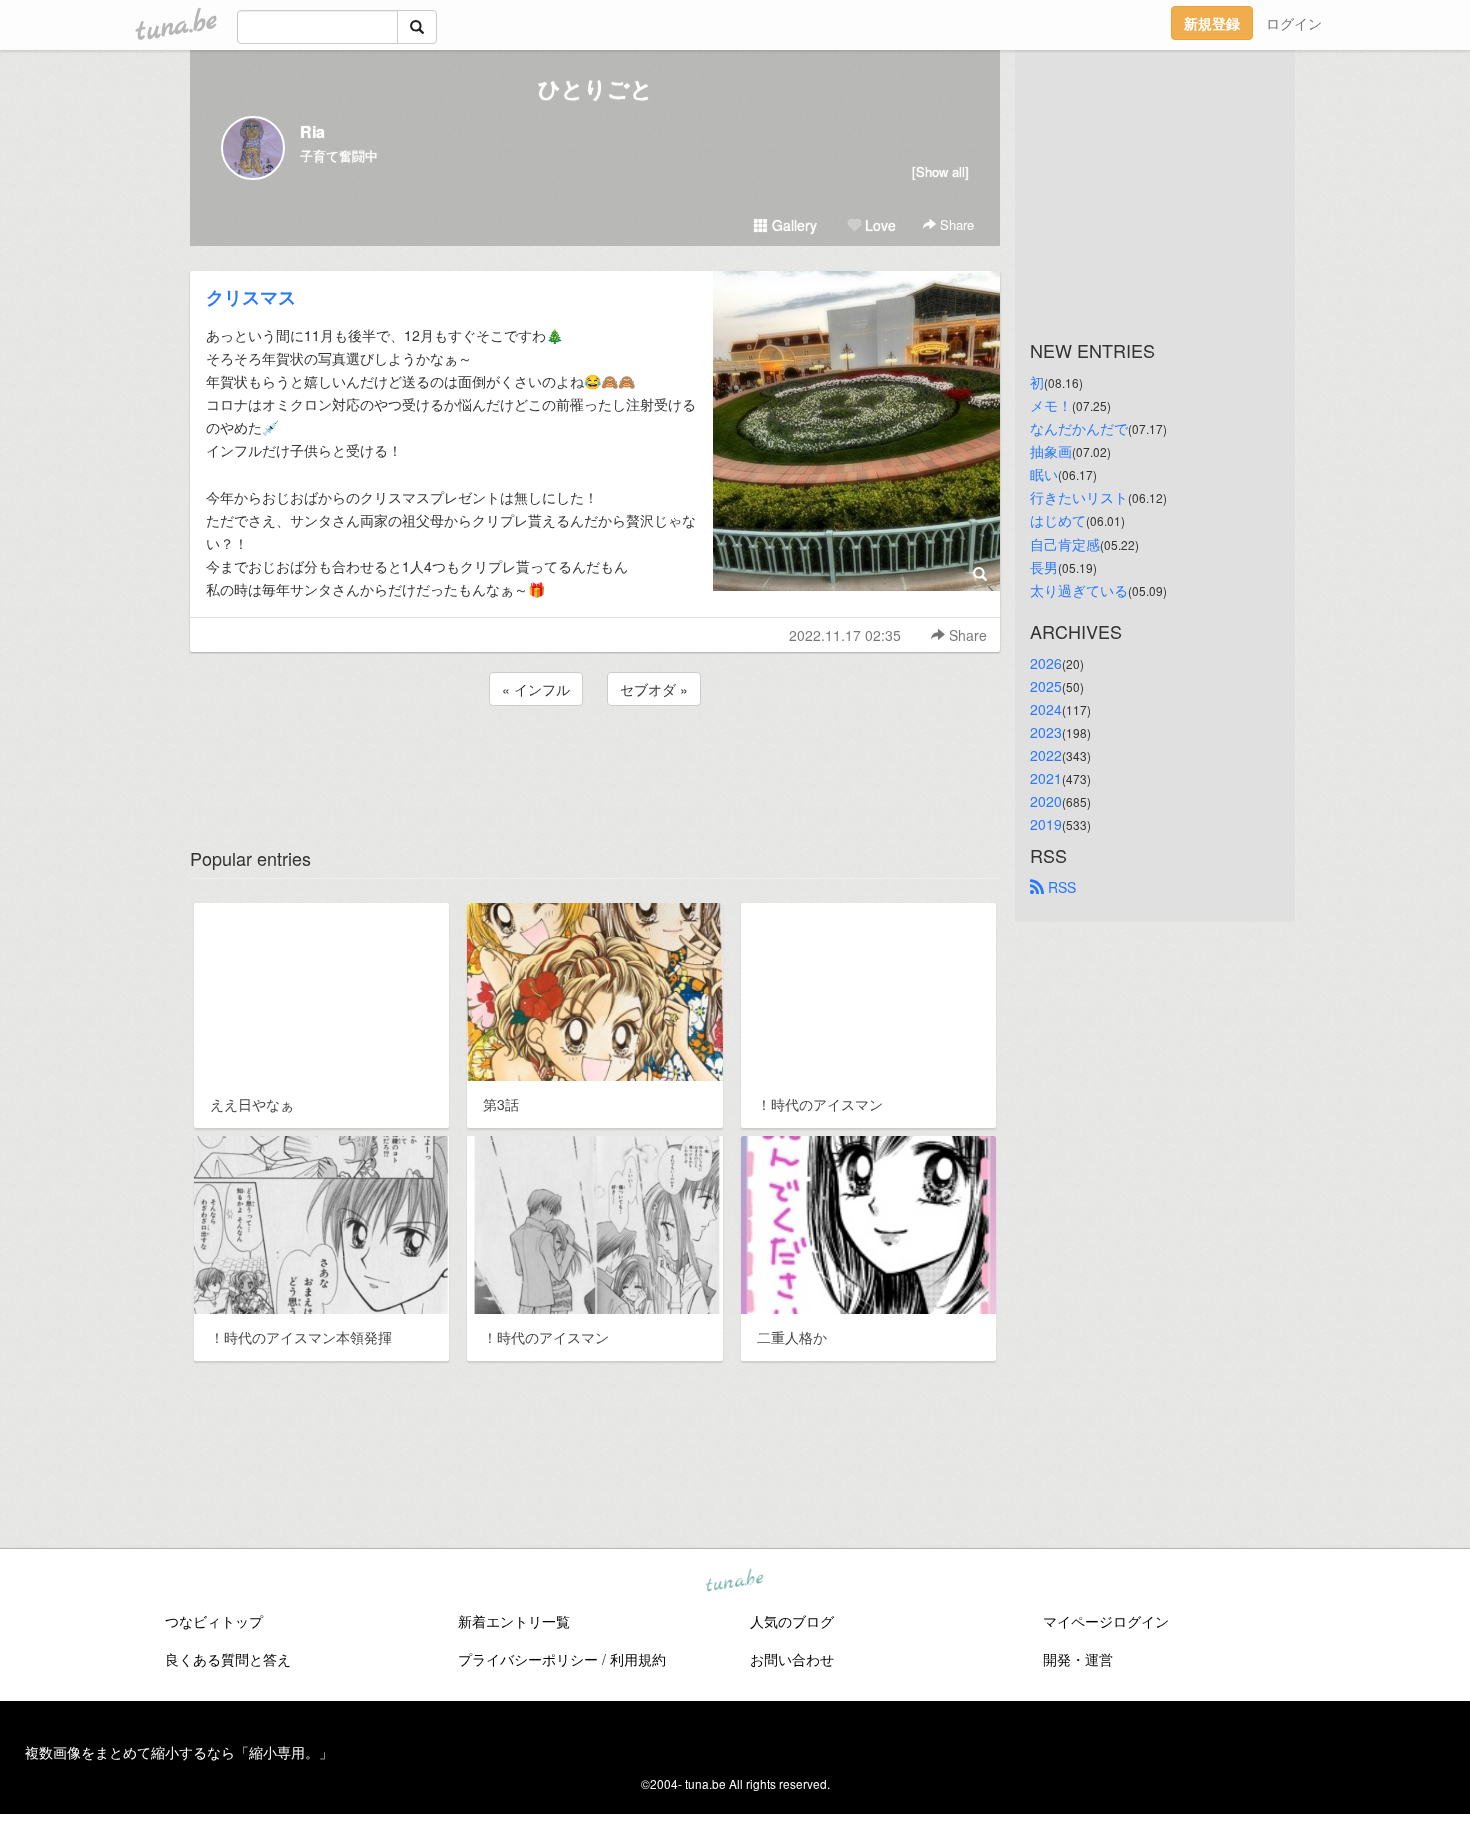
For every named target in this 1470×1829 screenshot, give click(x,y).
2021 (1046, 778)
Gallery (792, 225)
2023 (1046, 732)
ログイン (1294, 23)
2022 (1046, 755)
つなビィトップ (214, 1621)
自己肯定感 (1065, 544)
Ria (312, 131)
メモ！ (1051, 405)
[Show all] (940, 171)
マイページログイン (1106, 1621)
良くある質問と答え (228, 1659)
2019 (1046, 824)
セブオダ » (654, 689)
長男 (1044, 567)
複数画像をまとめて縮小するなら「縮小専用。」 (179, 1752)
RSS (1060, 887)
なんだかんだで (1079, 428)
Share (955, 224)
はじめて (1058, 520)
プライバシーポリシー (528, 1659)
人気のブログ (792, 1621)
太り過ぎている (1079, 590)
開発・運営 (1078, 1659)
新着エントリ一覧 (514, 1621)
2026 (1046, 663)
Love (878, 225)
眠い (1044, 474)
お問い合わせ (792, 1659)
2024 (1046, 709)
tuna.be (734, 1581)
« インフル (536, 689)
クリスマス (251, 297)
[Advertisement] (595, 764)
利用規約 (638, 1659)
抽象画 (1051, 451)
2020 (1046, 801)
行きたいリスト (1079, 497)
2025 (1046, 686)
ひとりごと (595, 88)
